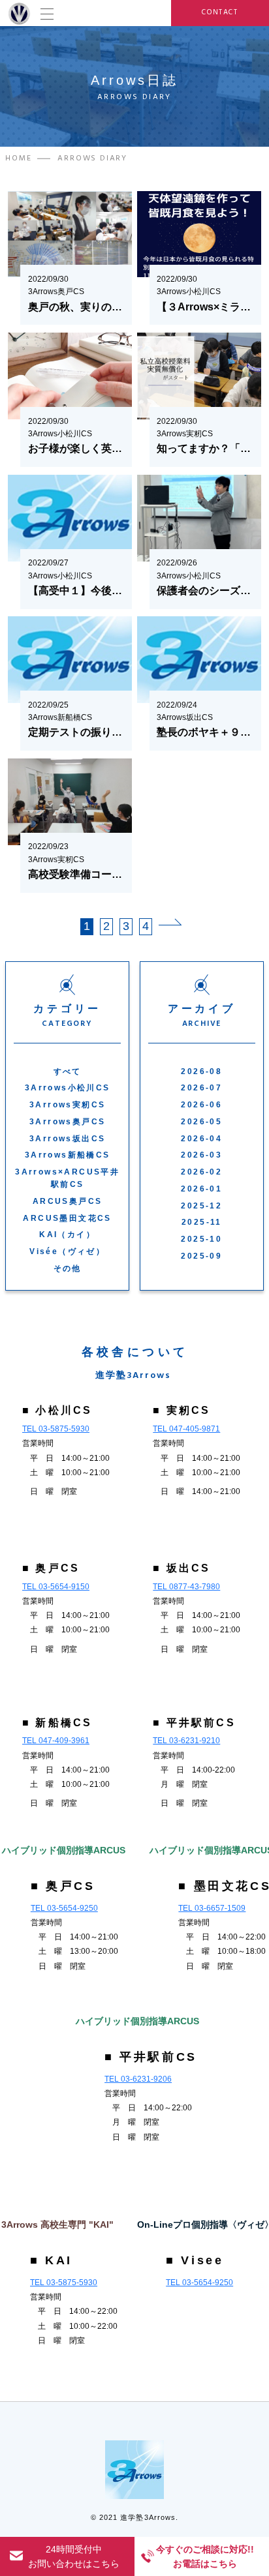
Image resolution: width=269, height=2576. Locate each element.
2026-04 (201, 1139)
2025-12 (201, 1206)
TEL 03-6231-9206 (138, 2079)
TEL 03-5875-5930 (56, 1429)
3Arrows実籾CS (67, 1105)
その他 (68, 1268)
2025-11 (202, 1222)
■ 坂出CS (182, 1568)
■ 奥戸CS (51, 1568)
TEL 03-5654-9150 (56, 1587)
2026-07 (201, 1088)
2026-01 (201, 1189)
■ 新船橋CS (57, 1723)
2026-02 (201, 1172)
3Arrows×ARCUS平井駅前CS (67, 1178)
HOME (18, 158)
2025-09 (201, 1256)
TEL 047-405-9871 (186, 1429)
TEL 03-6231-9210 (186, 1741)
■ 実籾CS (182, 1410)
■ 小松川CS (57, 1410)
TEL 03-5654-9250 (64, 1908)
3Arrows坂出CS (67, 1139)
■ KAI (51, 2260)
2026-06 (201, 1105)
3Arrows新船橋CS (68, 1155)
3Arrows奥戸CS (67, 1122)
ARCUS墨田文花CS (67, 1218)
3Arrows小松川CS (68, 1088)
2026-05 (201, 1122)
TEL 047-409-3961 (56, 1741)
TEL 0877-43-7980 (186, 1587)
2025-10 (201, 1239)
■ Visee (195, 2260)
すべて (68, 1071)
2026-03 (201, 1155)
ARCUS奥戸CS (68, 1201)
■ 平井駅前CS (194, 1723)
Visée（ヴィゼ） (67, 1251)
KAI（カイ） (67, 1235)
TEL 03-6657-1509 (212, 1908)
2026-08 (201, 1071)
